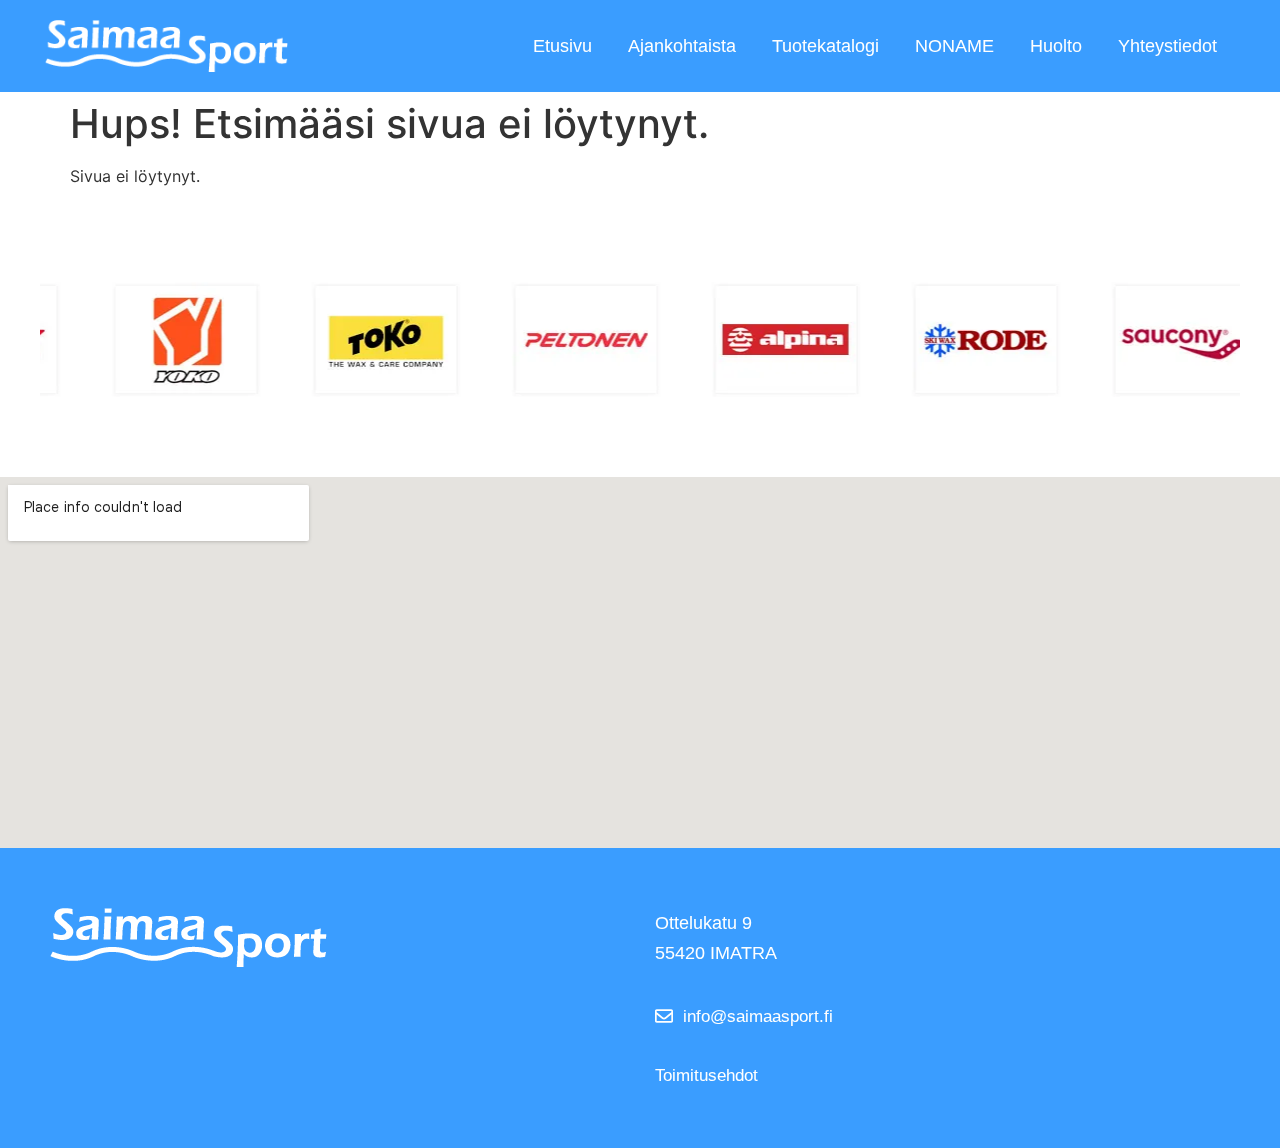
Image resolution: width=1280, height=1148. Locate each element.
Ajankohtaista (682, 46)
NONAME (954, 46)
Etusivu (562, 46)
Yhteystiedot (1167, 46)
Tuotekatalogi (825, 46)
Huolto (1056, 46)
